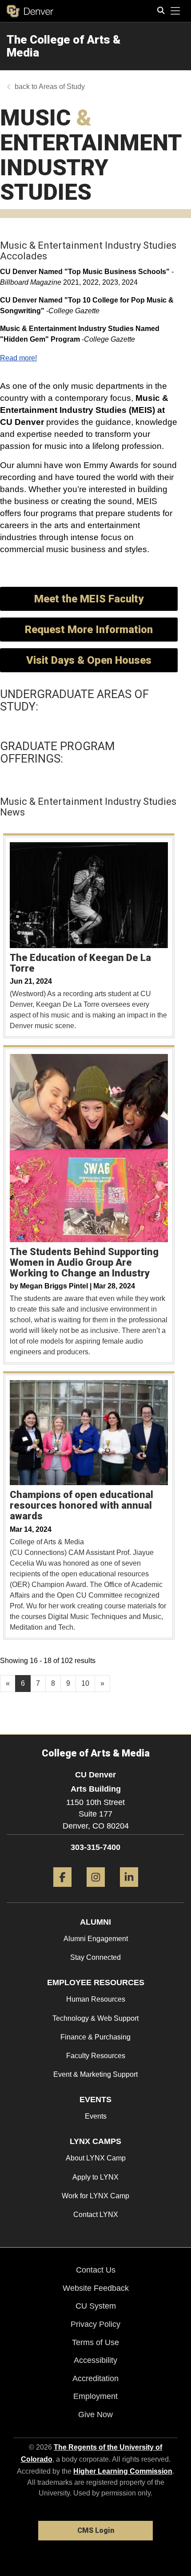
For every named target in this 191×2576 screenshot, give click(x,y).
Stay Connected (95, 1957)
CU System (96, 2306)
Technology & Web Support (95, 2018)
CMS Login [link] (96, 2530)
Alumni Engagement (96, 1939)
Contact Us (96, 2270)
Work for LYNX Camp (95, 2196)
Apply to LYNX (95, 2177)
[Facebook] (62, 1890)
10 (85, 1683)
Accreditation (95, 2378)
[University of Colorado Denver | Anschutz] (30, 11)
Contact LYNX (96, 2215)
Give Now (95, 2414)
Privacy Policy (95, 2324)
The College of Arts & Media (64, 46)
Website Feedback (96, 2288)
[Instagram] (96, 1890)
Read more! (18, 358)
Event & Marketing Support (95, 2074)
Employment (95, 2396)
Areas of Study (62, 87)
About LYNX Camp (96, 2158)
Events (96, 2116)
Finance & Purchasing (95, 2037)
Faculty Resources (96, 2056)
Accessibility (95, 2360)
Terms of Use (95, 2342)
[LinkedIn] (129, 1890)
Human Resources (96, 1999)
